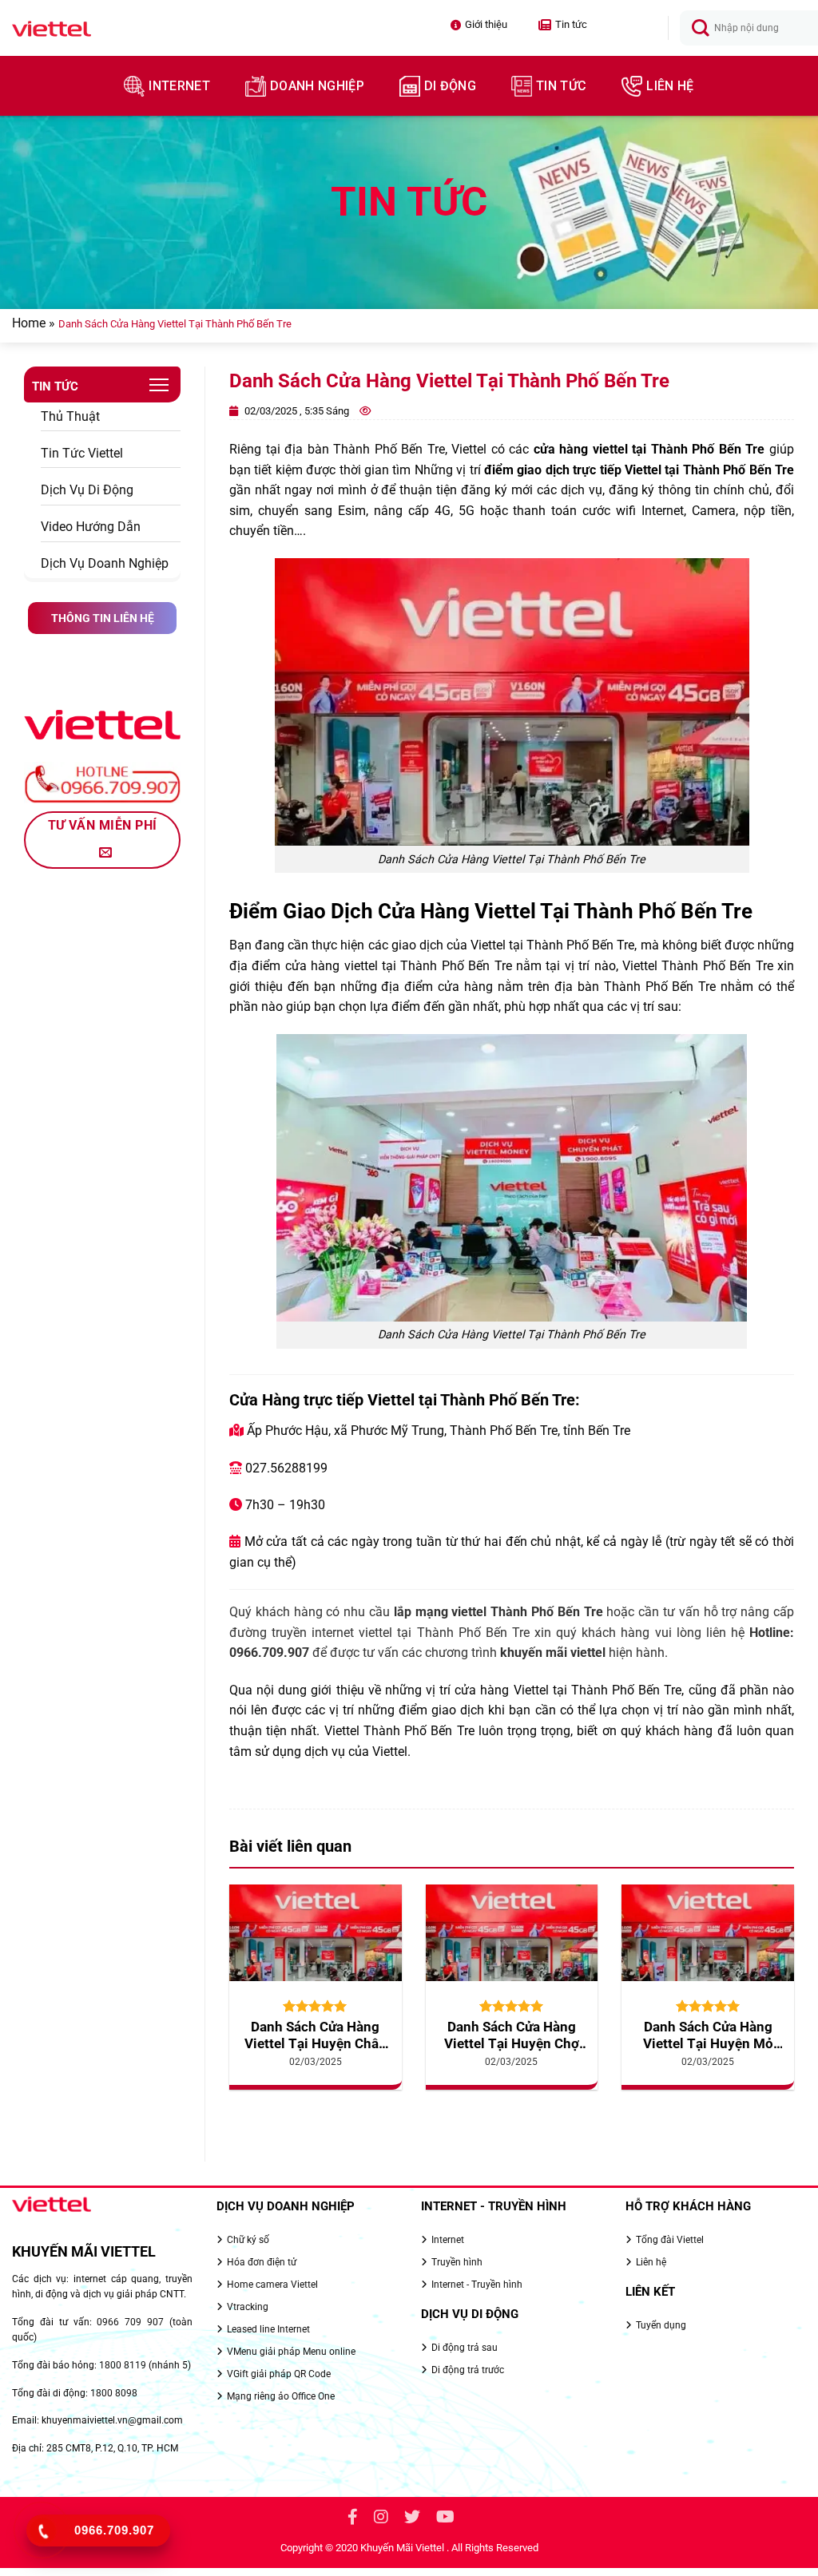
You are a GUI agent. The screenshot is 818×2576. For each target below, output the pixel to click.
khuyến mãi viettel (553, 1653)
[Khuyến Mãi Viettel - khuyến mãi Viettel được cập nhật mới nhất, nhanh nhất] (101, 28)
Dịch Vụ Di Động (87, 490)
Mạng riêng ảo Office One (281, 2396)
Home (29, 323)
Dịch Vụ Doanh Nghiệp (105, 563)
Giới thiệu (486, 24)
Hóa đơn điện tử (262, 2262)
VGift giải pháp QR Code (279, 2374)
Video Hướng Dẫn (91, 527)
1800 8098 (114, 2393)
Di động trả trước (468, 2370)
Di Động (450, 86)
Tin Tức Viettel (82, 453)
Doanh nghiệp (317, 86)
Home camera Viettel (272, 2285)
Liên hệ (670, 86)
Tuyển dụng (661, 2325)
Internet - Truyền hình (477, 2285)
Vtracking (248, 2307)
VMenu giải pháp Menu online (291, 2352)
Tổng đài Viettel (670, 2240)
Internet (179, 86)
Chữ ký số (248, 2240)
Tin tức (563, 25)
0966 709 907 (130, 2322)
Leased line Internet (268, 2329)
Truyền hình (457, 2262)
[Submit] (701, 29)
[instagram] (381, 2519)
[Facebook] (353, 2519)
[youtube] (445, 2519)
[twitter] (412, 2519)
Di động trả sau (465, 2348)
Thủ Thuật (70, 416)
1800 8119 (123, 2365)
